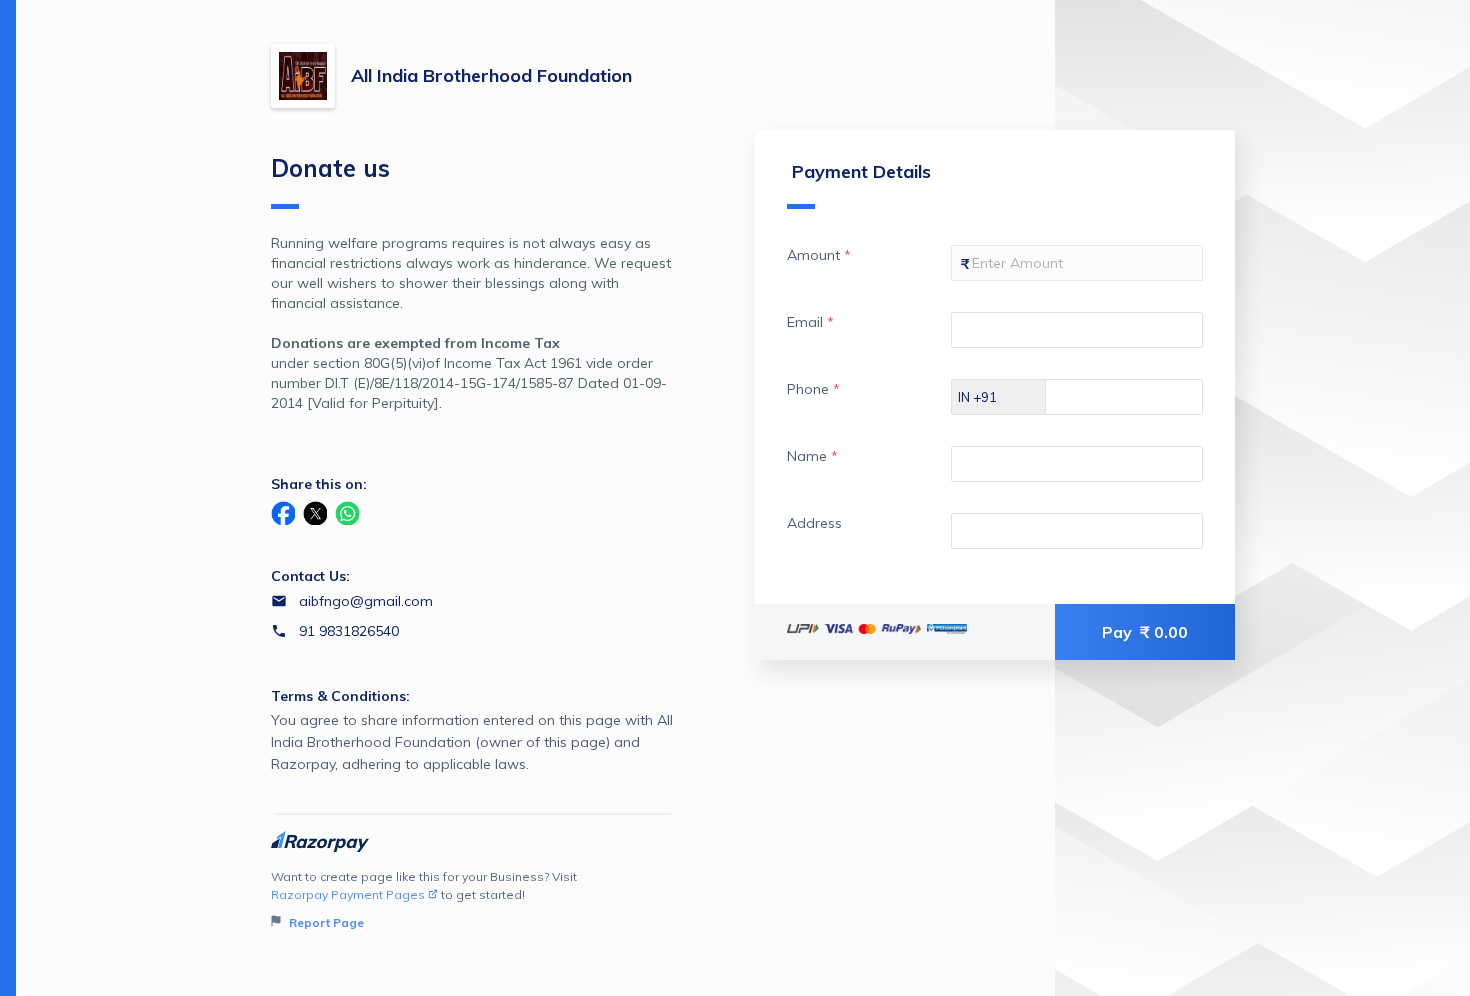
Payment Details (861, 171)
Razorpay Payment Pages (348, 894)
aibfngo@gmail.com (366, 601)
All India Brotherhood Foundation (491, 75)
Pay (1145, 632)
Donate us (330, 168)
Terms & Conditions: (340, 696)
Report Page (325, 922)
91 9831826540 (349, 631)
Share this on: (319, 484)
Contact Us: (310, 576)
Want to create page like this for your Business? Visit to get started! (424, 899)
